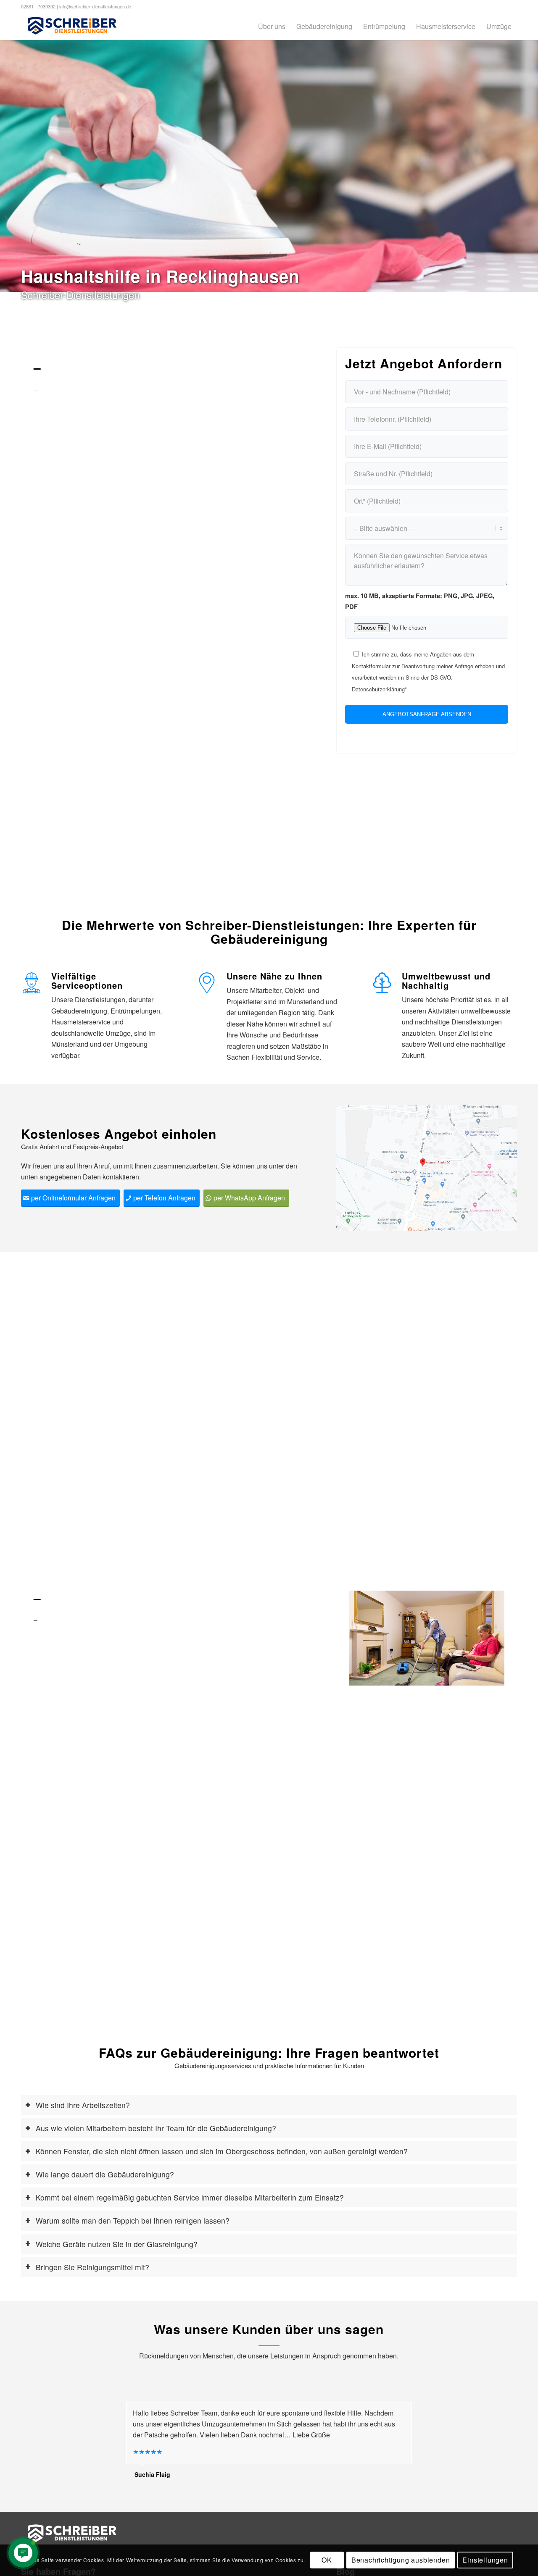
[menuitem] (272, 26)
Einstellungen (485, 2560)
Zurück (368, 1638)
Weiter (485, 1638)
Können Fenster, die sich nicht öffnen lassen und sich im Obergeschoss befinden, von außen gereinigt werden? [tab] (222, 2151)
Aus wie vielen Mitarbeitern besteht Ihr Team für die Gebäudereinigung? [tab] (156, 2128)
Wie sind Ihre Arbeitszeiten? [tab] (83, 2105)
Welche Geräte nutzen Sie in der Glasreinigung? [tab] (117, 2244)
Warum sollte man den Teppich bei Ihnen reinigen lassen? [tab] (133, 2220)
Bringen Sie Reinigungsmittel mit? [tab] (92, 2267)
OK (327, 2560)
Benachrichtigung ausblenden (401, 2560)
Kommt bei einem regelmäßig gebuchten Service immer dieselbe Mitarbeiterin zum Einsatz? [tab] (190, 2197)
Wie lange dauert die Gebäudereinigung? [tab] (105, 2174)
